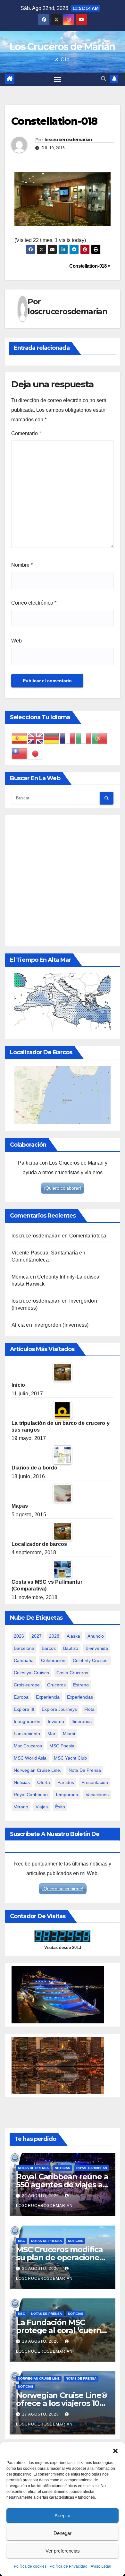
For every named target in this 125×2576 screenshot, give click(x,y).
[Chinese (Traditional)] (20, 754)
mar (51, 1734)
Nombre (22, 565)
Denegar (63, 2533)
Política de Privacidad (69, 2566)
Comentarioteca (88, 1236)
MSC (21, 2241)
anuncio (96, 1636)
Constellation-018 (88, 266)
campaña (24, 1660)
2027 (37, 1636)
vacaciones (97, 1795)
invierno (56, 1721)
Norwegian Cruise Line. (37, 1770)
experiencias (80, 1697)
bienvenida (97, 1648)
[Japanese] (36, 754)
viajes (42, 1807)
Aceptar (63, 2516)
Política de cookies (30, 2566)
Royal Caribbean (92, 2168)
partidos (66, 1782)
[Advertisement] (63, 881)
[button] (115, 2450)
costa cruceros (72, 1673)
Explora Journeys (59, 1709)
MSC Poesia (62, 1746)
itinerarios (82, 1721)
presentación (95, 1782)
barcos (49, 1648)
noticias (22, 1782)
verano (21, 1807)
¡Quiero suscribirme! (63, 1889)
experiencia (48, 1697)
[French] (68, 738)
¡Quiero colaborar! (63, 1188)
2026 (19, 1636)
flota (89, 1709)
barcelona (24, 1648)
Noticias (63, 2168)
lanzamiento (27, 1734)
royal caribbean (31, 1795)
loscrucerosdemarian (68, 140)
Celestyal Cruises (31, 1673)
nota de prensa (85, 1770)
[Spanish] (20, 738)
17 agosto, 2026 (41, 2414)
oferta (44, 1782)
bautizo (71, 1648)
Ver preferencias (63, 2551)
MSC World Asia (30, 1758)
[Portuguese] (100, 738)
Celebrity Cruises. (91, 1660)
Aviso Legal (101, 2566)
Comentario (26, 433)
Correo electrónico (34, 603)
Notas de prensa (33, 2168)
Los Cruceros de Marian (63, 47)
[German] (52, 738)
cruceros (56, 1685)
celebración (53, 1660)
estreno (81, 1685)
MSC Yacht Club (70, 1758)
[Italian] (84, 738)
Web (17, 641)
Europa (21, 1697)
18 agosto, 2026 (41, 2341)
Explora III (24, 1709)
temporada (67, 1795)
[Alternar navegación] (58, 79)
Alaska (73, 1636)
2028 (54, 1636)
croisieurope (27, 1685)
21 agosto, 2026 (41, 2196)
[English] (36, 738)
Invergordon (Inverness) (61, 1325)
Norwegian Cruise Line (39, 2378)
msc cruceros (28, 1746)
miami (69, 1734)
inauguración (27, 1721)
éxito (60, 1807)
